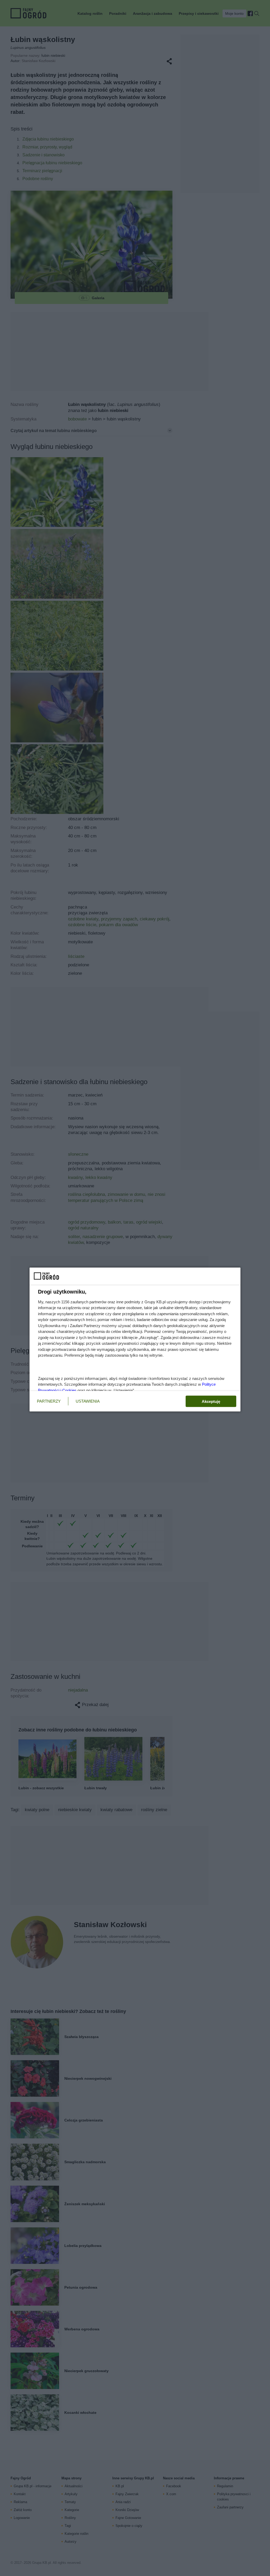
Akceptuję (211, 1401)
